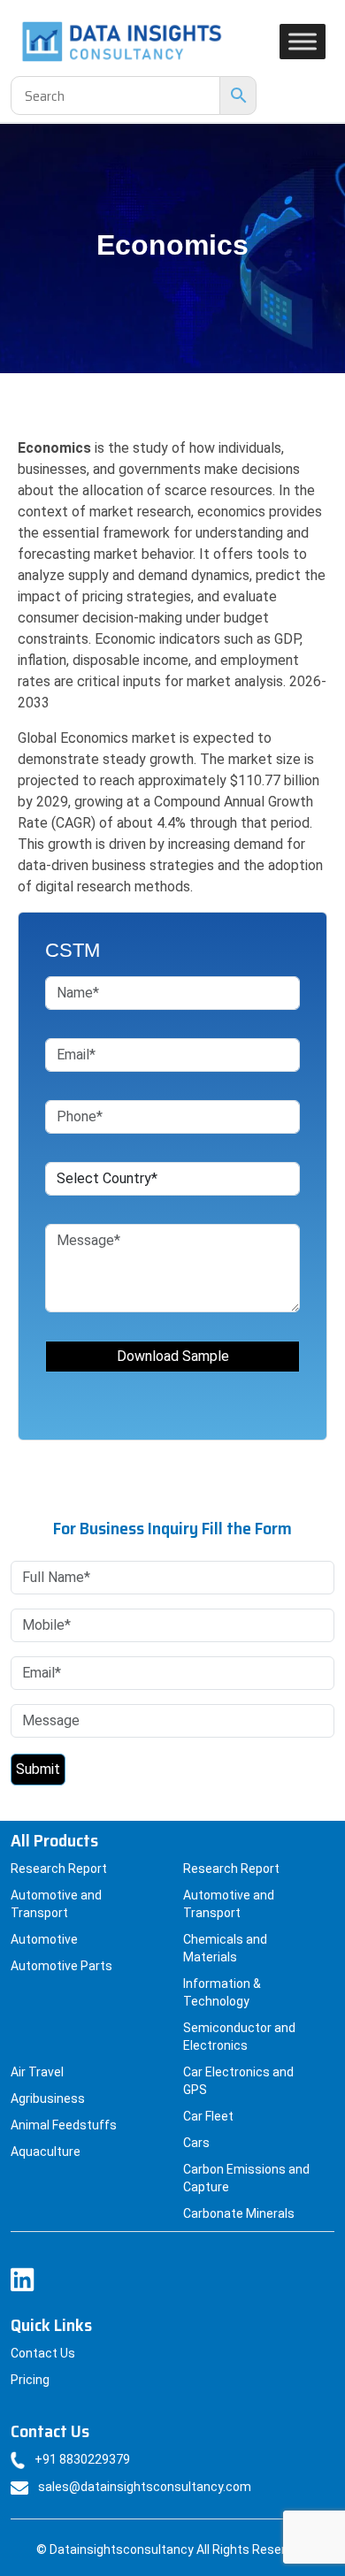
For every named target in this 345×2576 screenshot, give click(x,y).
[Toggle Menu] (303, 41)
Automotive (44, 1939)
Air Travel (37, 2072)
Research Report (59, 1869)
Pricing (30, 2380)
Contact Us (43, 2353)
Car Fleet (208, 2116)
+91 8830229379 (82, 2459)
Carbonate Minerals (239, 2213)
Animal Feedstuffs (64, 2125)
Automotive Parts (61, 1966)
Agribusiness (48, 2098)
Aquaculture (46, 2152)
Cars (196, 2143)
